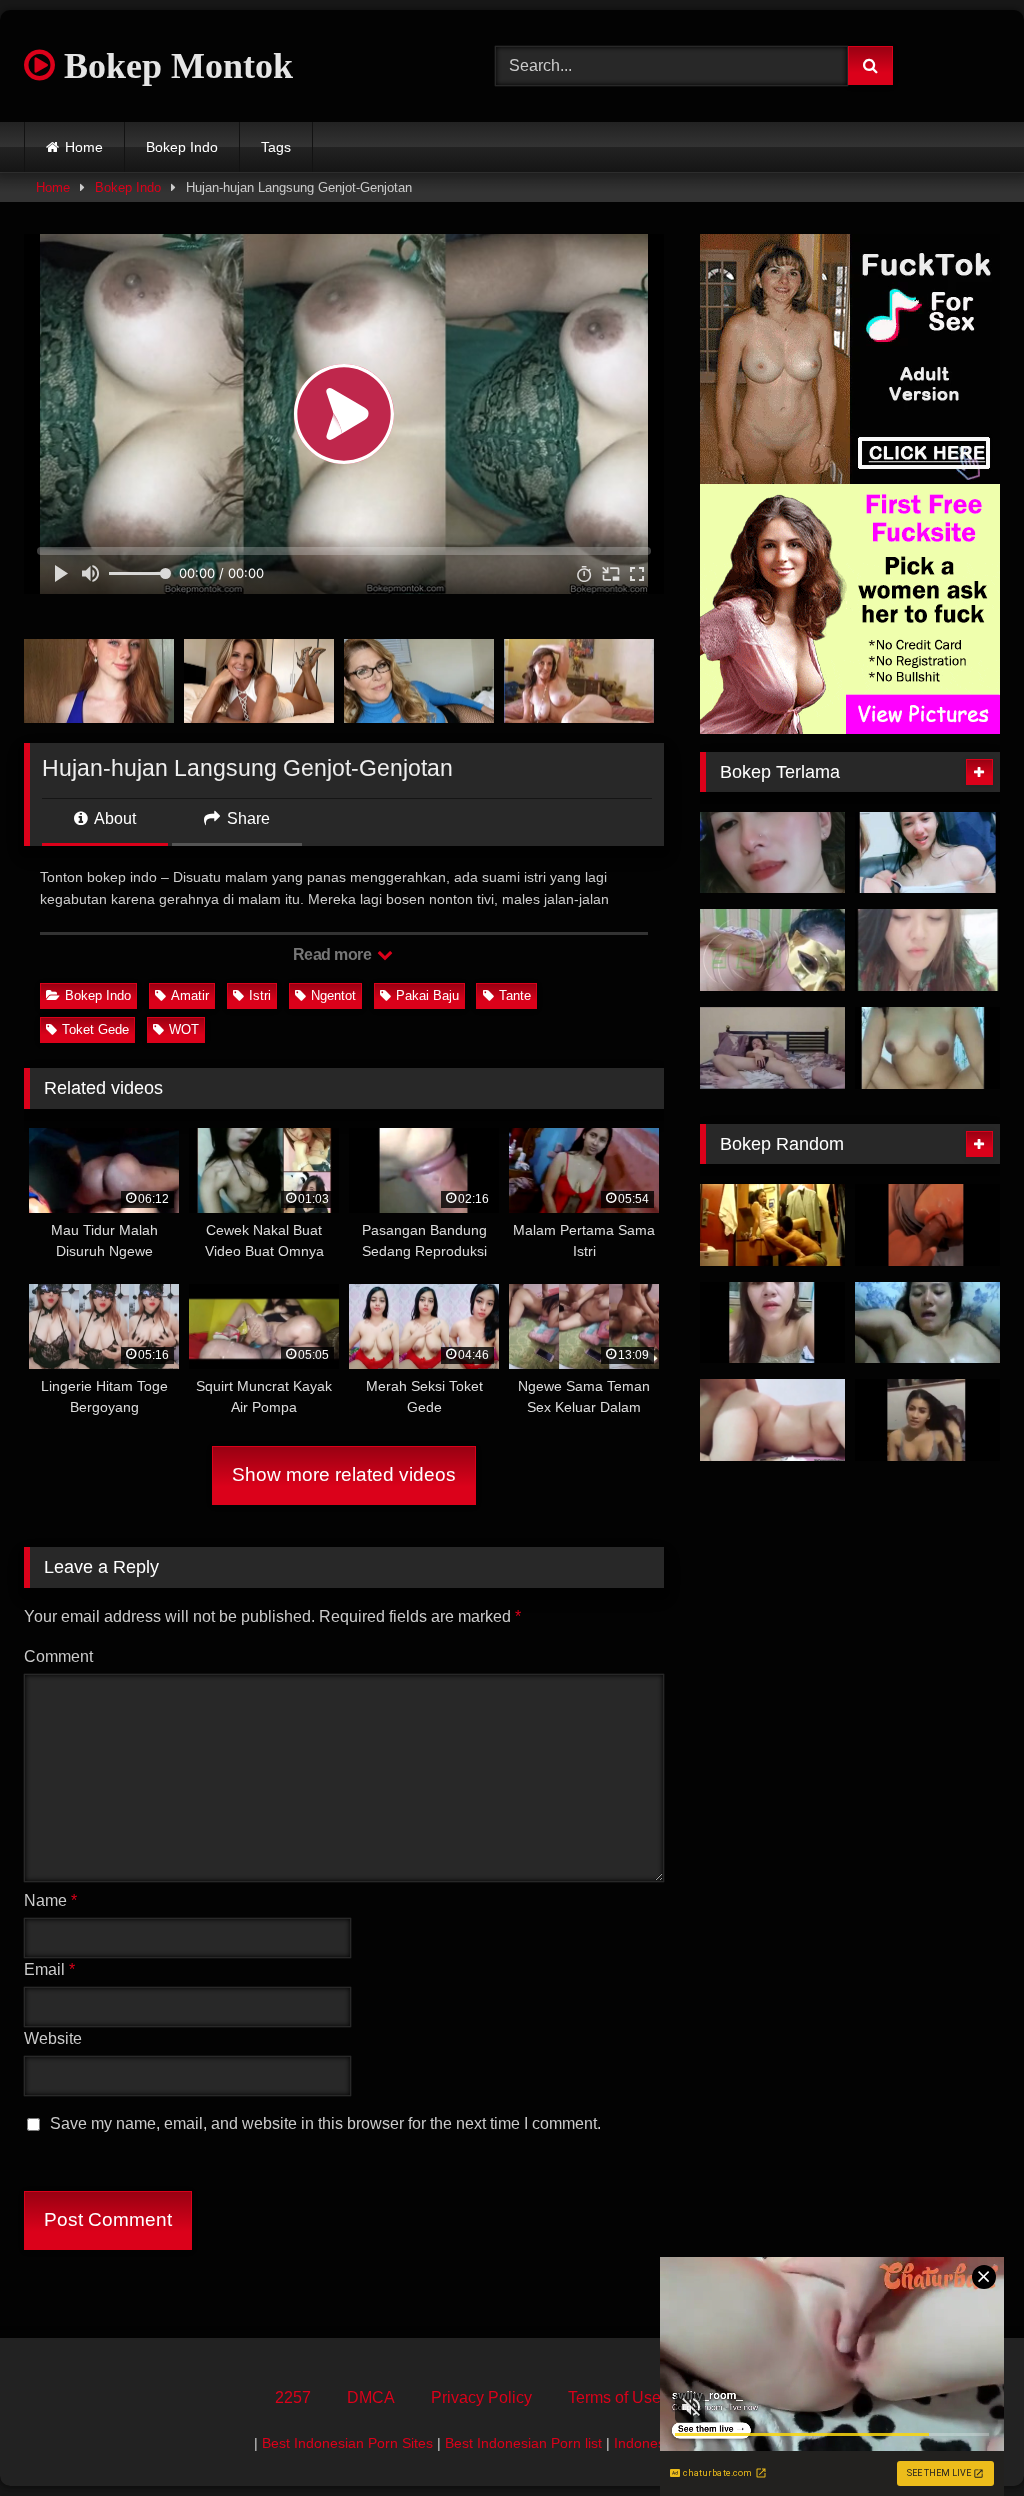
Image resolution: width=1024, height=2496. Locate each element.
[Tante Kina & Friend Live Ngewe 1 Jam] (927, 853)
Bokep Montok (174, 66)
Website (53, 2038)
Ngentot (333, 995)
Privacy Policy (481, 2397)
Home (84, 147)
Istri (260, 995)
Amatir (190, 995)
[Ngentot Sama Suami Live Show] (927, 950)
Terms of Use (614, 2397)
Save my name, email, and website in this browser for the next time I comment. (325, 2123)
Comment (58, 1656)
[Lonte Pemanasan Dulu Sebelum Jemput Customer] (927, 1420)
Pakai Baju (427, 995)
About (113, 818)
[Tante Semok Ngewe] (772, 950)
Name (50, 1900)
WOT (184, 1029)
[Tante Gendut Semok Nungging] (772, 1420)
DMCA (371, 2397)
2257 (293, 2397)
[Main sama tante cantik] (772, 853)
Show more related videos (344, 1474)
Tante (515, 995)
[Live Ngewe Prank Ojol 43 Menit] (927, 1048)
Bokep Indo (182, 147)
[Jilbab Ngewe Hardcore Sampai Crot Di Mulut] (927, 1225)
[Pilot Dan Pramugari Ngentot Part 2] (772, 1225)
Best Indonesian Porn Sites (347, 2443)
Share (246, 818)
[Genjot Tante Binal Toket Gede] (927, 1323)
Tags (276, 147)
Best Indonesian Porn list (523, 2443)
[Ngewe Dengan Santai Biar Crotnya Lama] (772, 1048)
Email (49, 1969)
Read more (334, 954)
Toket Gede (95, 1029)
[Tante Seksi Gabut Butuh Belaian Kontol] (772, 1323)
